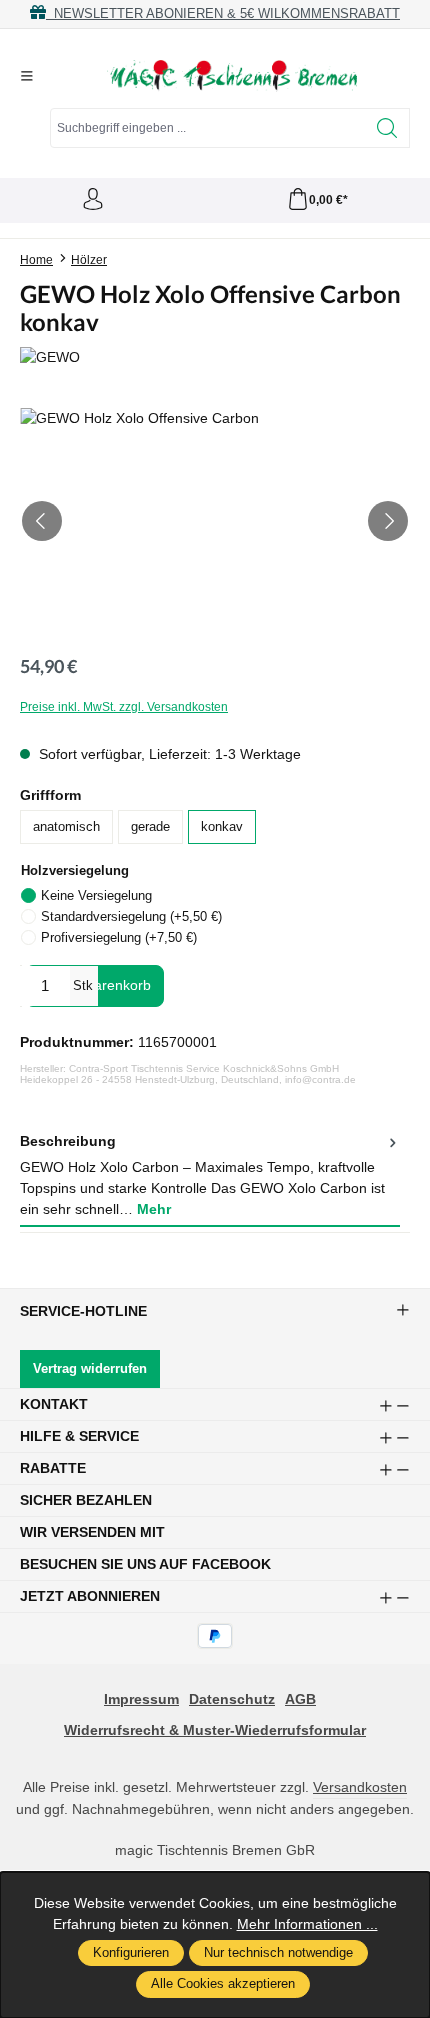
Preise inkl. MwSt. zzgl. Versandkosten (124, 707)
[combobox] (208, 128)
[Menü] (27, 76)
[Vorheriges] (42, 521)
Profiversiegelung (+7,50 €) (119, 937)
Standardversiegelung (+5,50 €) (131, 916)
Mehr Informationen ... (307, 1924)
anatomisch (66, 826)
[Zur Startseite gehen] (232, 76)
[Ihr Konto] (93, 200)
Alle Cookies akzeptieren (223, 1983)
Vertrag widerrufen (90, 1368)
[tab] (210, 1176)
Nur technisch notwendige (278, 1952)
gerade (150, 826)
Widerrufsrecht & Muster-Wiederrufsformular (215, 1730)
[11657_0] (215, 520)
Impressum (141, 1699)
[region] (215, 520)
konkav (222, 826)
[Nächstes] (388, 521)
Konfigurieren (131, 1952)
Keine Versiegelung (96, 895)
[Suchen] (387, 128)
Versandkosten (360, 1787)
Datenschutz (232, 1699)
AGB (300, 1699)
